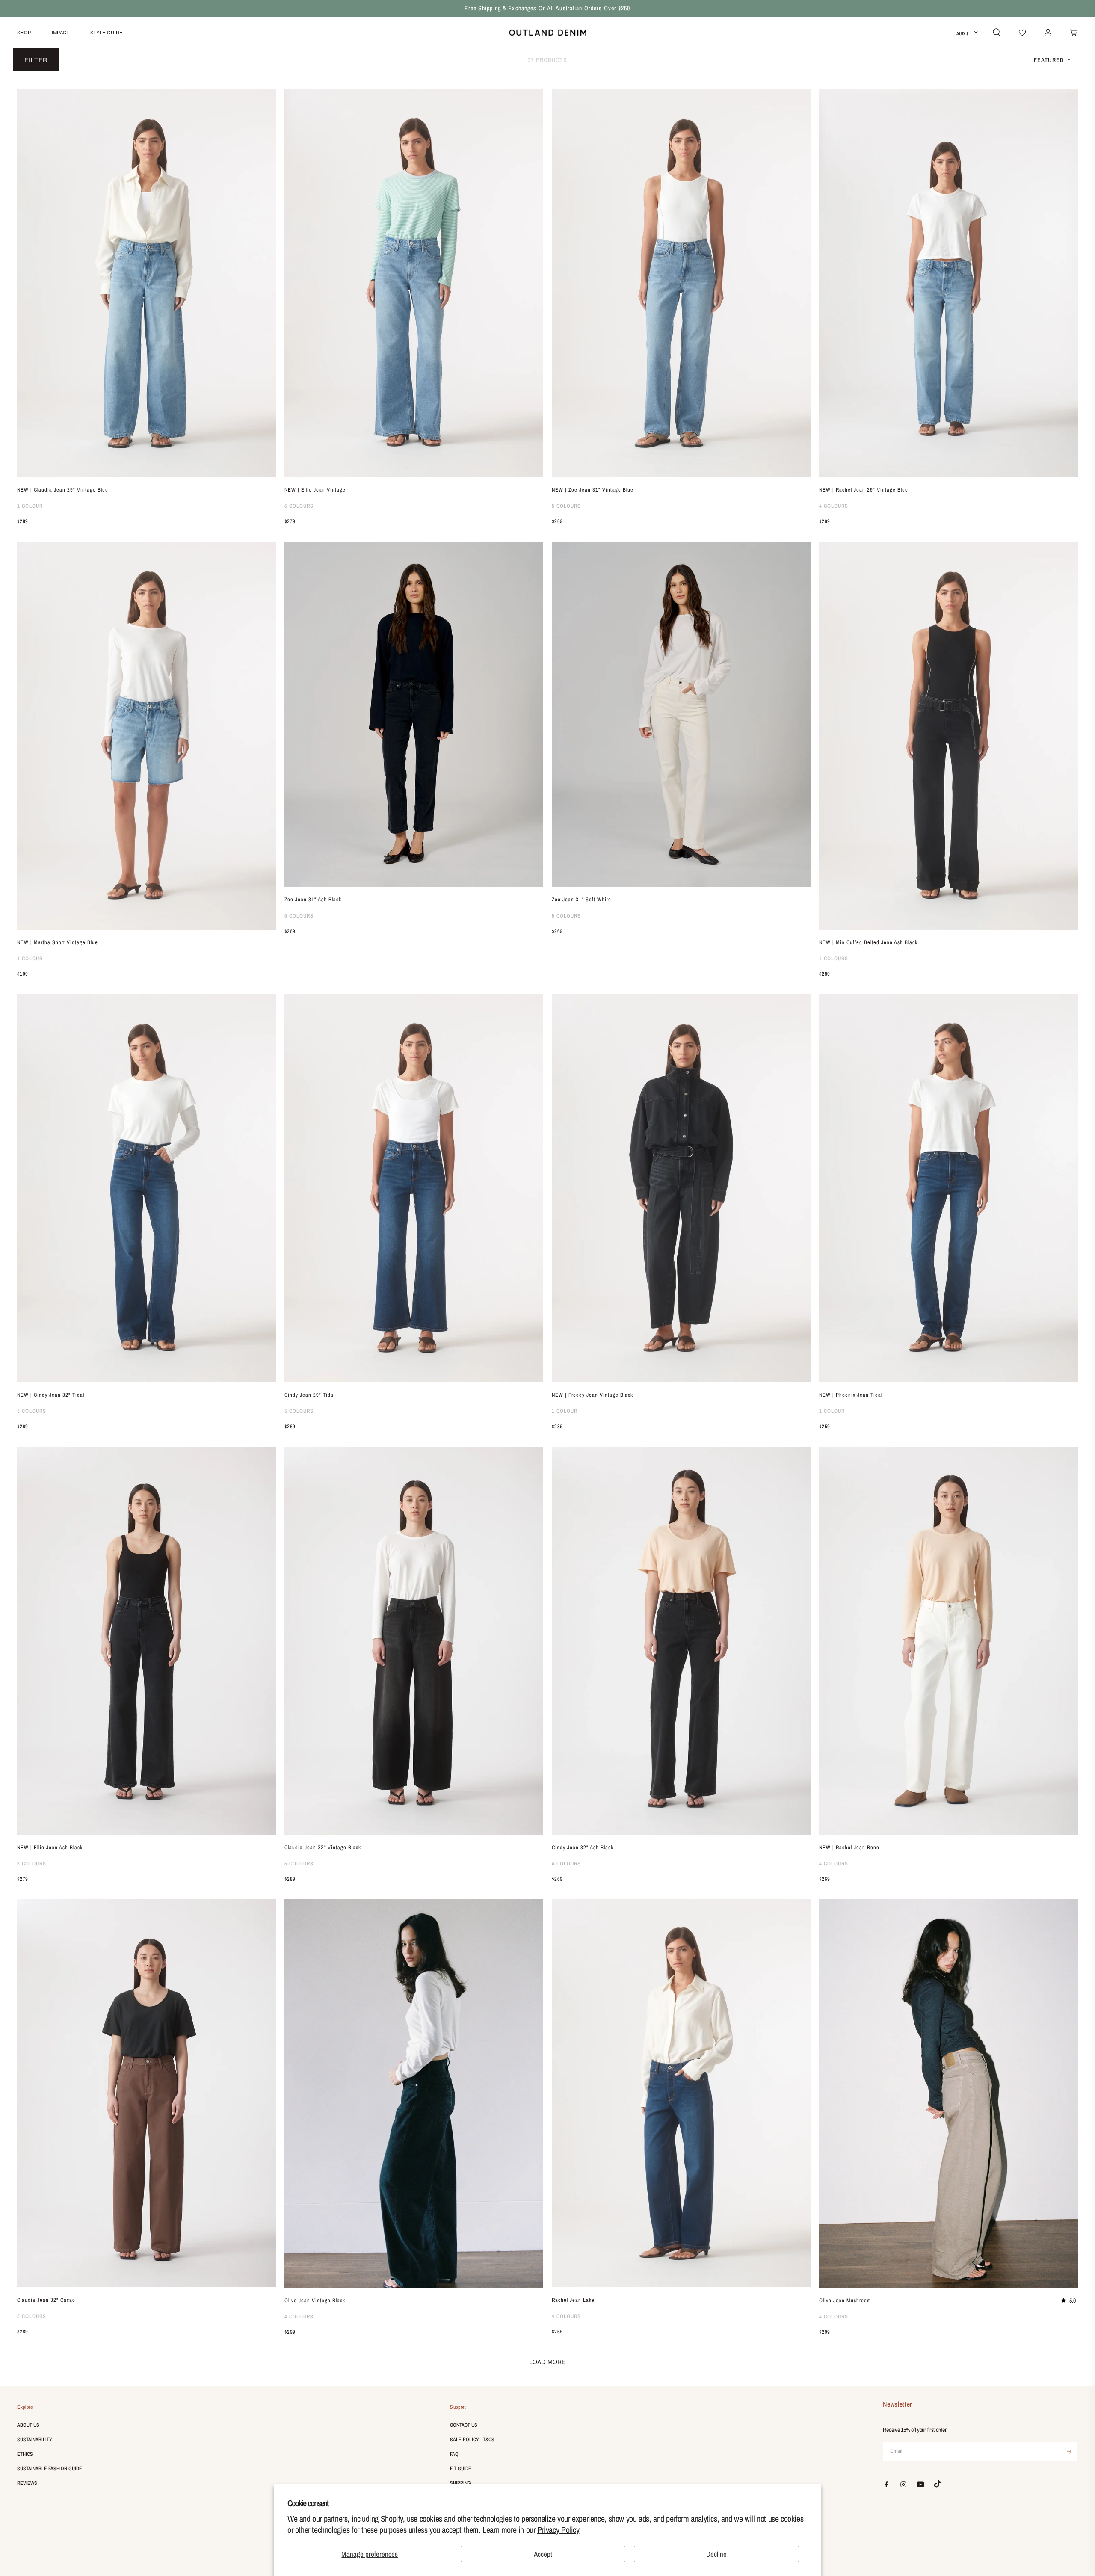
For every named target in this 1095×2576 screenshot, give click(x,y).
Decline (716, 2554)
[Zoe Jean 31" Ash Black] (414, 714)
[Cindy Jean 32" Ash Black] (681, 1641)
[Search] (997, 33)
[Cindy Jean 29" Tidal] (414, 1188)
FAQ (454, 2454)
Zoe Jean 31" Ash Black (313, 899)
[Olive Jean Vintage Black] (414, 2093)
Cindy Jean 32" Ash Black (583, 1847)
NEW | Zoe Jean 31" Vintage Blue (593, 490)
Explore (25, 2407)
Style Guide (107, 32)
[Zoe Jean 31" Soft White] (681, 714)
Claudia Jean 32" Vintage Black (323, 1847)
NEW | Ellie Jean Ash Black (50, 1847)
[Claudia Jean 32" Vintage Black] (414, 1641)
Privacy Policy (558, 2530)
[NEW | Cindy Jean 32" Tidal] (146, 1188)
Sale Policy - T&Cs (472, 2440)
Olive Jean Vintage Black (315, 2300)
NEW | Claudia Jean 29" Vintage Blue (63, 490)
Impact (61, 32)
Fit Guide (461, 2469)
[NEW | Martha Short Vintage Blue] (146, 736)
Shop (24, 32)
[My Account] (1048, 33)
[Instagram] (903, 2484)
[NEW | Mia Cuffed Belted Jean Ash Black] (949, 736)
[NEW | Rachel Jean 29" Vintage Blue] (949, 283)
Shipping (460, 2483)
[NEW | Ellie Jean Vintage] (414, 283)
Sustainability (35, 2440)
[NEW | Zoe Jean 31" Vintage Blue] (681, 283)
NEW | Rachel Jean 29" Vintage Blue (864, 490)
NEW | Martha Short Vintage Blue (58, 942)
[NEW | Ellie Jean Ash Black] (146, 1641)
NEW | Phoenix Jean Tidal (851, 1395)
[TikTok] (938, 2484)
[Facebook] (886, 2484)
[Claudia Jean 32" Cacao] (146, 2093)
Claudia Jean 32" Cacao (46, 2300)
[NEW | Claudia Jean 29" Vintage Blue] (146, 283)
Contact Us (464, 2425)
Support (458, 2407)
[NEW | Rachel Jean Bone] (949, 1641)
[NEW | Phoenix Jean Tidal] (949, 1188)
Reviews (27, 2483)
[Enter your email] (1069, 2452)
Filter (36, 60)
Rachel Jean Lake (573, 2300)
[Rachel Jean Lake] (681, 2093)
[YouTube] (920, 2484)
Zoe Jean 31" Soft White (582, 899)
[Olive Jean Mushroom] (949, 2093)
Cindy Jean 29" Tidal (310, 1395)
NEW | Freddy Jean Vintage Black (592, 1395)
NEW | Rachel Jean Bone (849, 1847)
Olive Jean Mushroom (845, 2300)
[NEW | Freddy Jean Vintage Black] (681, 1188)
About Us (28, 2425)
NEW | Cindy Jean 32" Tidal (51, 1395)
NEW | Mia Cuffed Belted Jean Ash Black (868, 942)
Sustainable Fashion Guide (50, 2469)
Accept (543, 2554)
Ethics (25, 2454)
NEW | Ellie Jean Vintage (315, 490)
